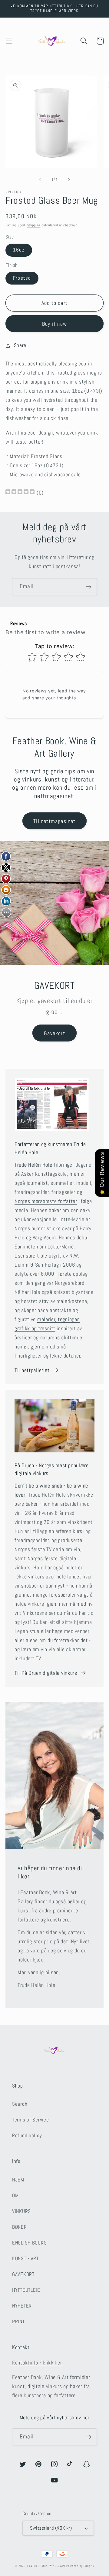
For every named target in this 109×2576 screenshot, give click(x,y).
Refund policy (27, 2136)
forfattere (28, 1920)
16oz (19, 250)
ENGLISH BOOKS (29, 2243)
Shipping (34, 225)
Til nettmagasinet (54, 821)
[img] (20, 493)
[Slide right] (69, 180)
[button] (9, 41)
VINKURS (21, 2211)
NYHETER (22, 2306)
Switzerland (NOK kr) (51, 2528)
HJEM (18, 2180)
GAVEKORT (23, 2274)
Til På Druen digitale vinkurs (46, 1673)
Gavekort (54, 1033)
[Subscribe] (89, 587)
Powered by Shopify (80, 2566)
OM (15, 2196)
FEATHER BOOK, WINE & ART (47, 2566)
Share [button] (20, 345)
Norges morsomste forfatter (46, 1201)
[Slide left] (40, 180)
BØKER (20, 2227)
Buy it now (54, 324)
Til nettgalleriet (32, 1370)
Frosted (22, 278)
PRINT (18, 2322)
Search (20, 2104)
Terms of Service (31, 2120)
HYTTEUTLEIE (26, 2290)
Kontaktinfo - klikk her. (37, 2363)
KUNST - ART (25, 2259)
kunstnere (58, 1920)
